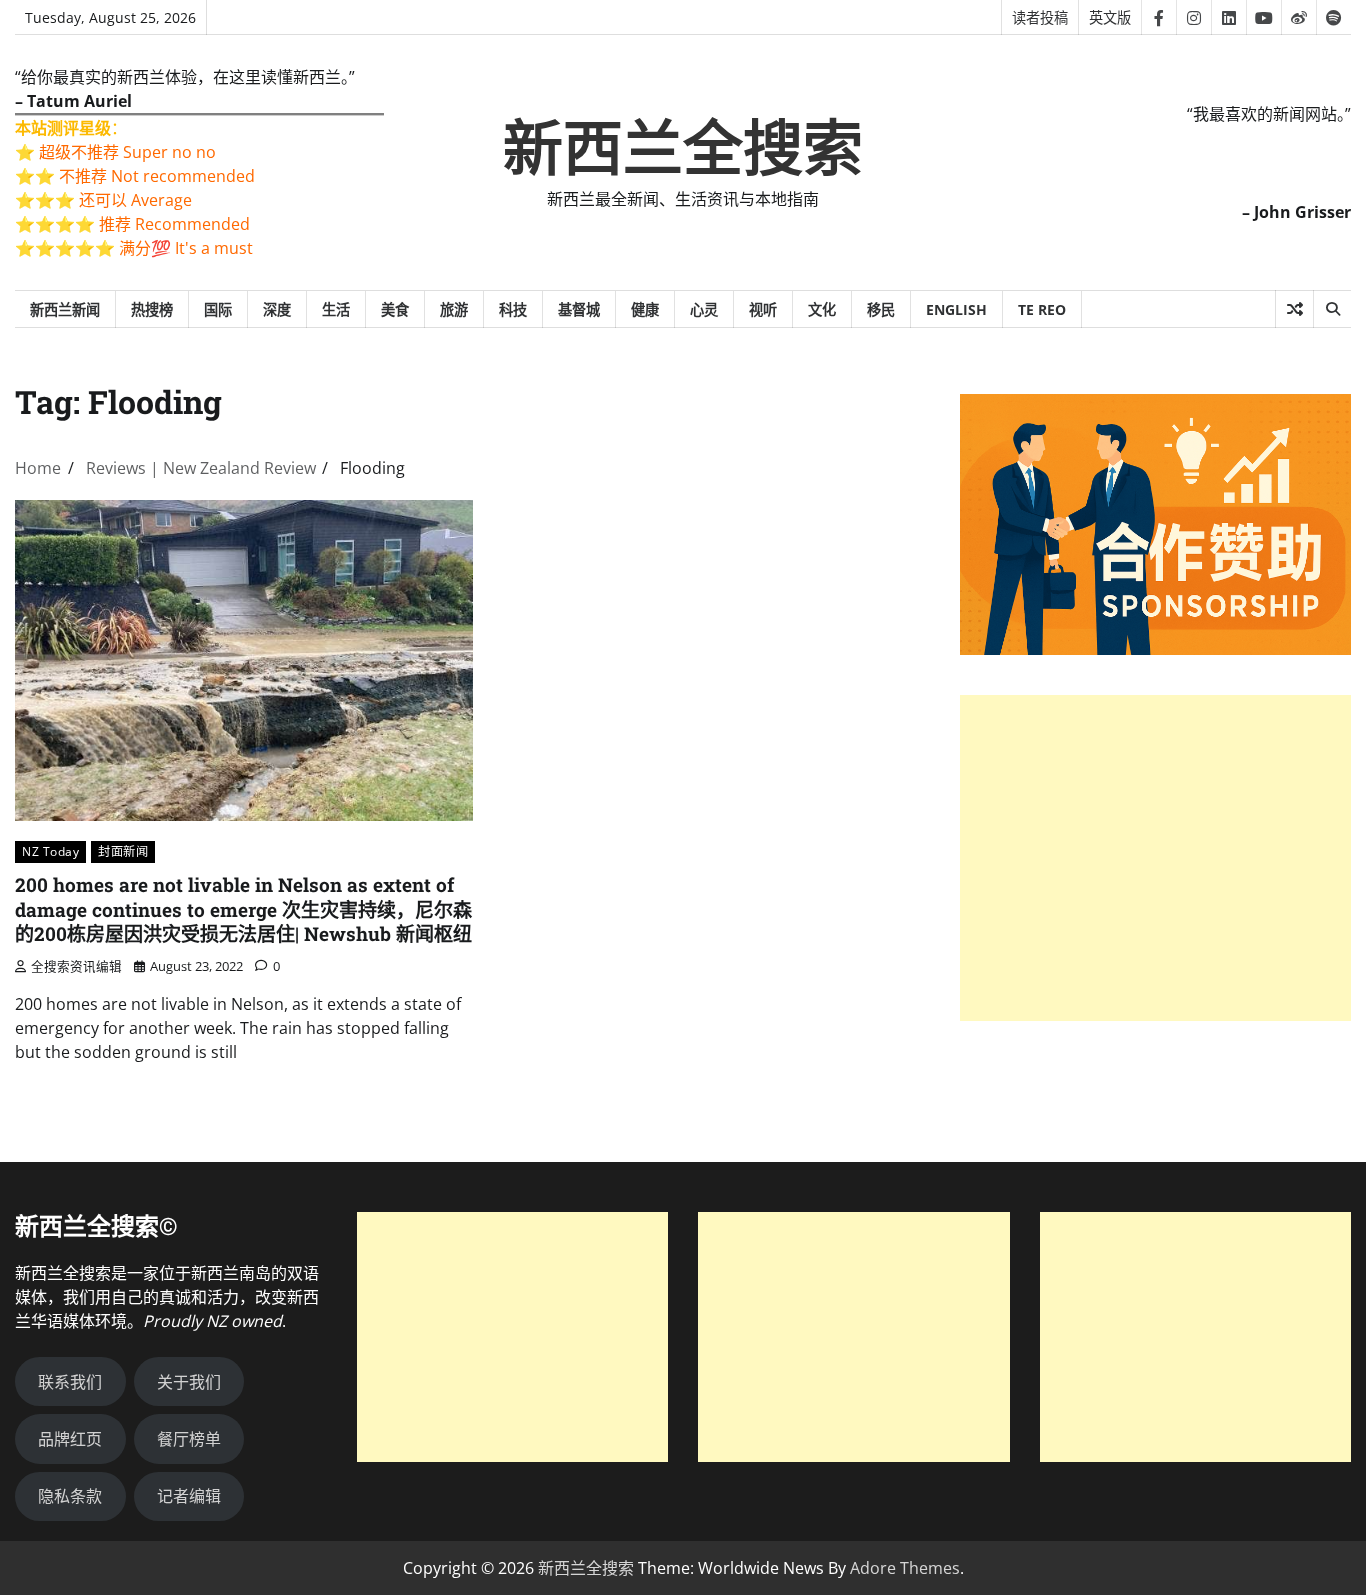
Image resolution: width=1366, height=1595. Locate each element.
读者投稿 (1040, 17)
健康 (645, 309)
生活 (336, 309)
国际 (218, 309)
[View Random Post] (1294, 309)
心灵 (704, 309)
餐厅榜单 (189, 1439)
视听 (763, 309)
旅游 (454, 309)
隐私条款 (70, 1496)
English (956, 309)
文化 (822, 309)
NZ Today (50, 851)
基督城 (579, 309)
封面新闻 (123, 851)
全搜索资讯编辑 (76, 966)
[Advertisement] (1155, 858)
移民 (881, 309)
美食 (395, 309)
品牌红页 (70, 1439)
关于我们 (189, 1382)
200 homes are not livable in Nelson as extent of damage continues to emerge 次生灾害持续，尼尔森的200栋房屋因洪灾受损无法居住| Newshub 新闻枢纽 (243, 909)
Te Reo (1042, 309)
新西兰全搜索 (683, 149)
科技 (513, 309)
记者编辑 (189, 1496)
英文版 (1110, 17)
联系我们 (70, 1382)
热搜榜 (152, 309)
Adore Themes (905, 1568)
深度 (277, 309)
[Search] (1332, 309)
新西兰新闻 (65, 309)
